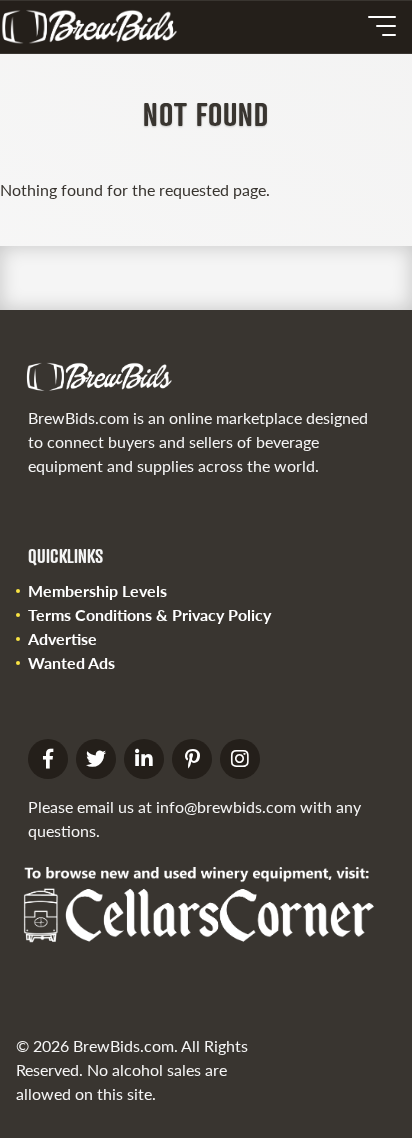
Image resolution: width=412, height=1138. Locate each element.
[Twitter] (96, 759)
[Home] (97, 27)
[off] (382, 26)
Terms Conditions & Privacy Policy (149, 614)
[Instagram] (240, 759)
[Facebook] (48, 759)
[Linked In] (144, 759)
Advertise (62, 638)
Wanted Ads (71, 662)
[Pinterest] (192, 759)
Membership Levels (97, 590)
